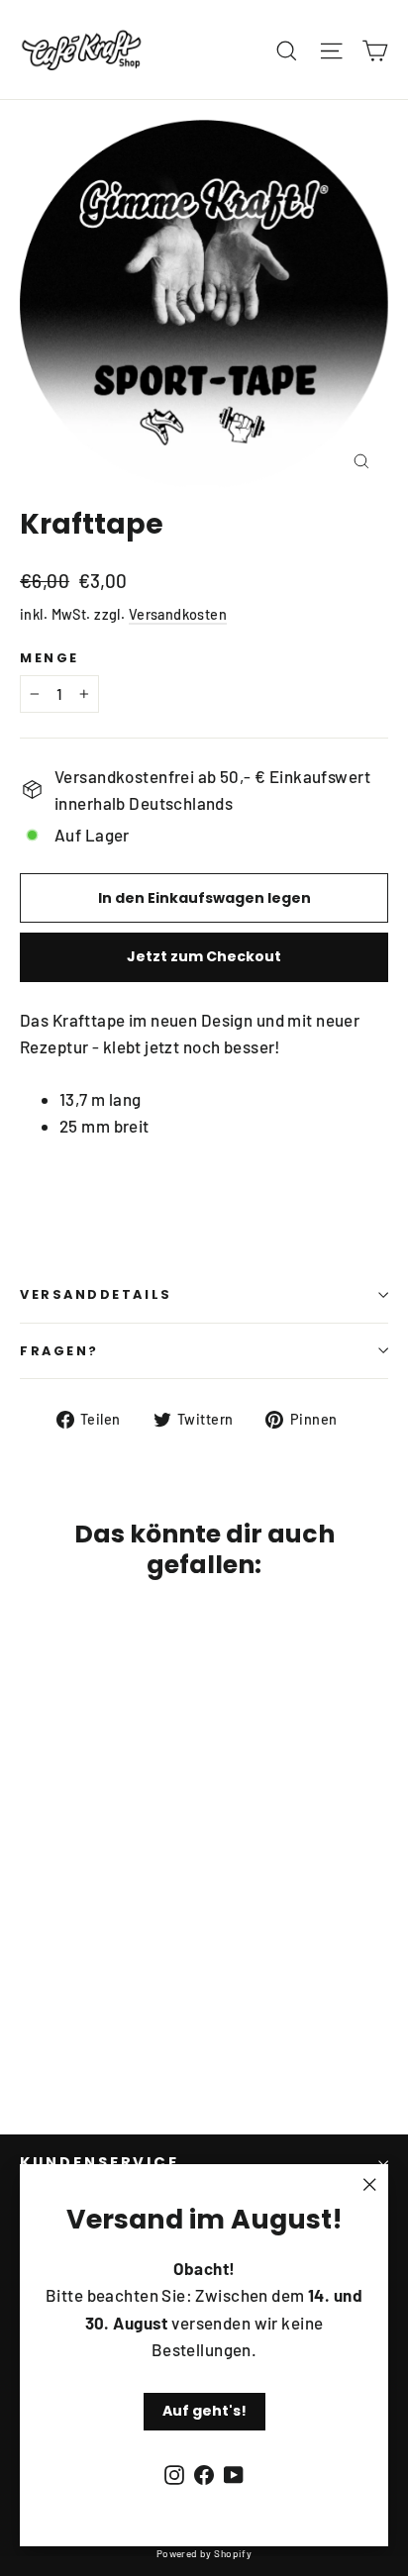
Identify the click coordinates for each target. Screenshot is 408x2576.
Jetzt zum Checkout (204, 956)
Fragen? (59, 1351)
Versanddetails (96, 1294)
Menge (50, 658)
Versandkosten (178, 614)
